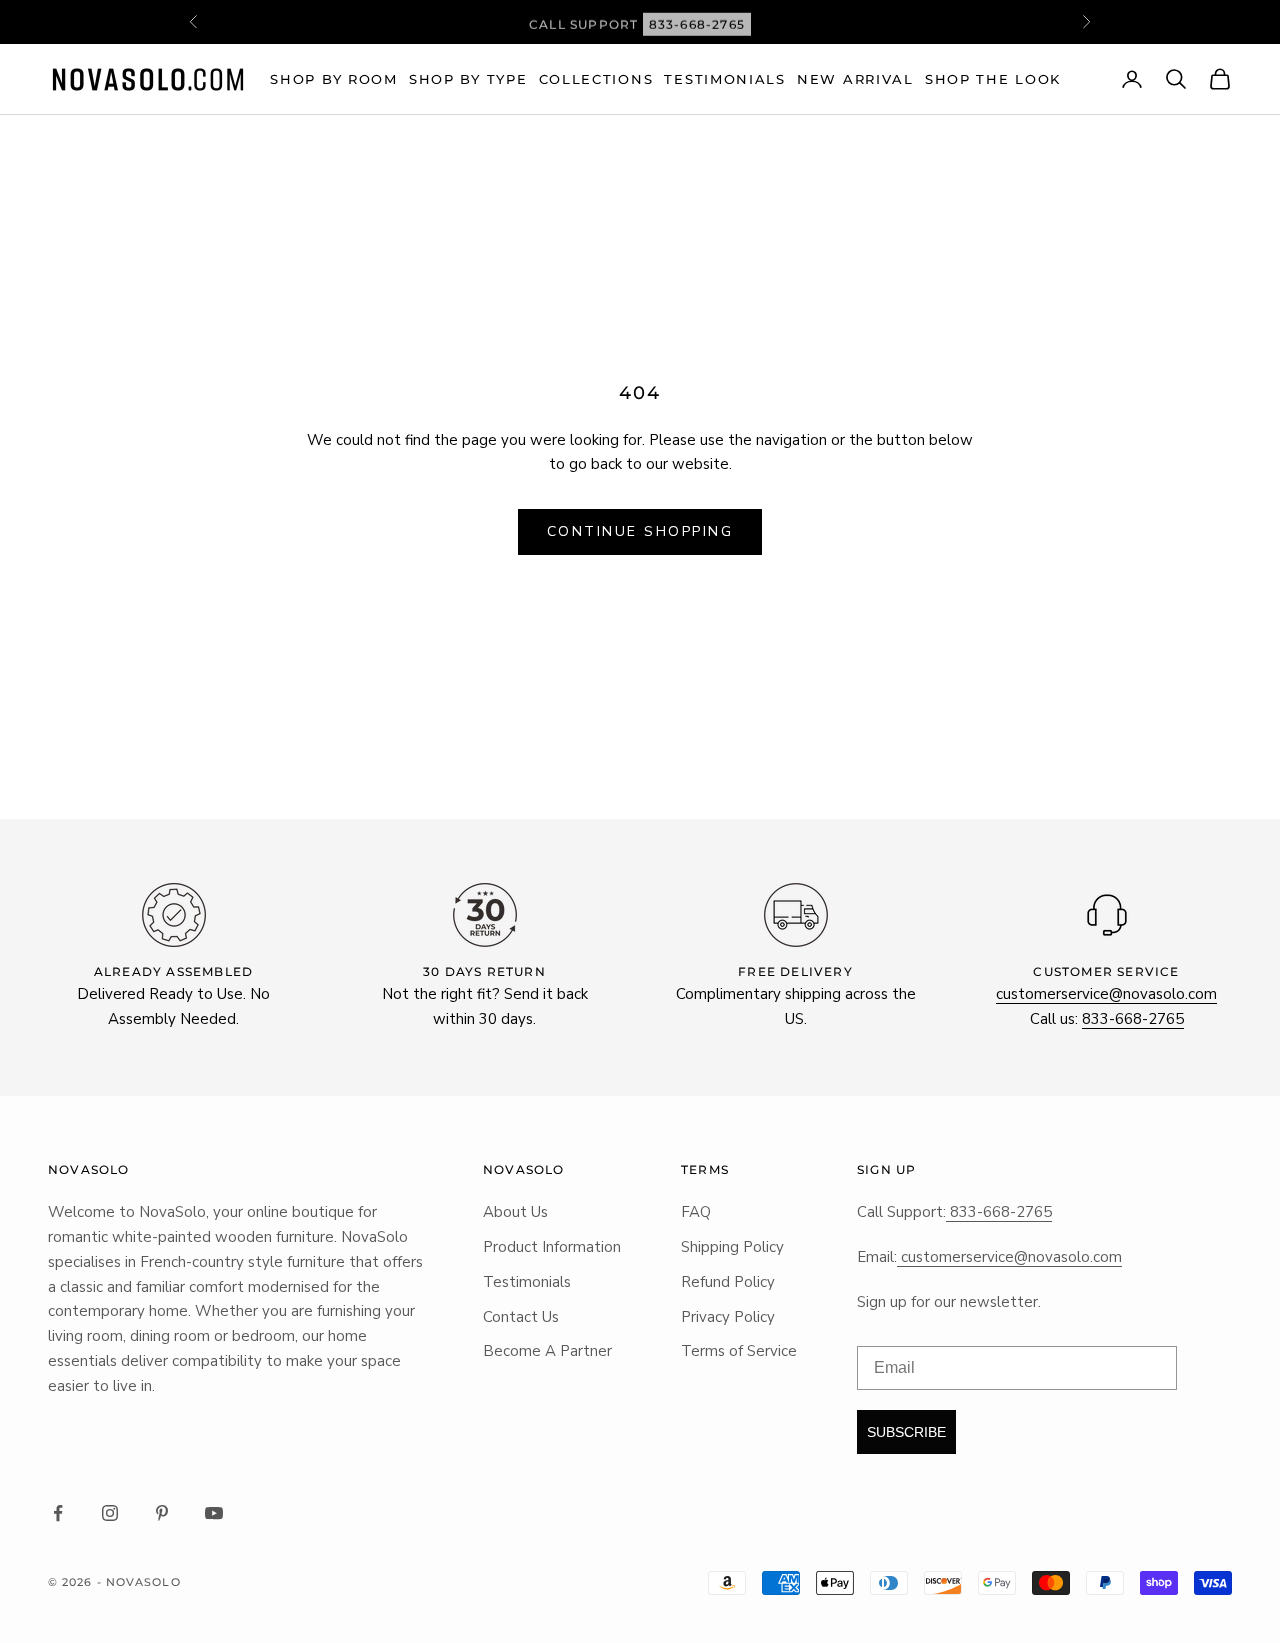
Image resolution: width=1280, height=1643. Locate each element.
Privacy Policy (728, 1317)
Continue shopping (640, 531)
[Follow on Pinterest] (162, 1513)
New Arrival (855, 79)
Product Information (552, 1247)
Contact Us (521, 1317)
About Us (515, 1212)
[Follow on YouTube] (214, 1513)
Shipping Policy (732, 1247)
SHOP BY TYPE (468, 79)
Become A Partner (547, 1351)
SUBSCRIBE (906, 1432)
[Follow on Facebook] (58, 1513)
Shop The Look (993, 79)
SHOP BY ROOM (333, 79)
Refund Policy (728, 1282)
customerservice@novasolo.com (1106, 994)
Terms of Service (739, 1351)
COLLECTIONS (596, 79)
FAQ (696, 1212)
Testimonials (724, 79)
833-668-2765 (697, 21)
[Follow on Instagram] (110, 1513)
